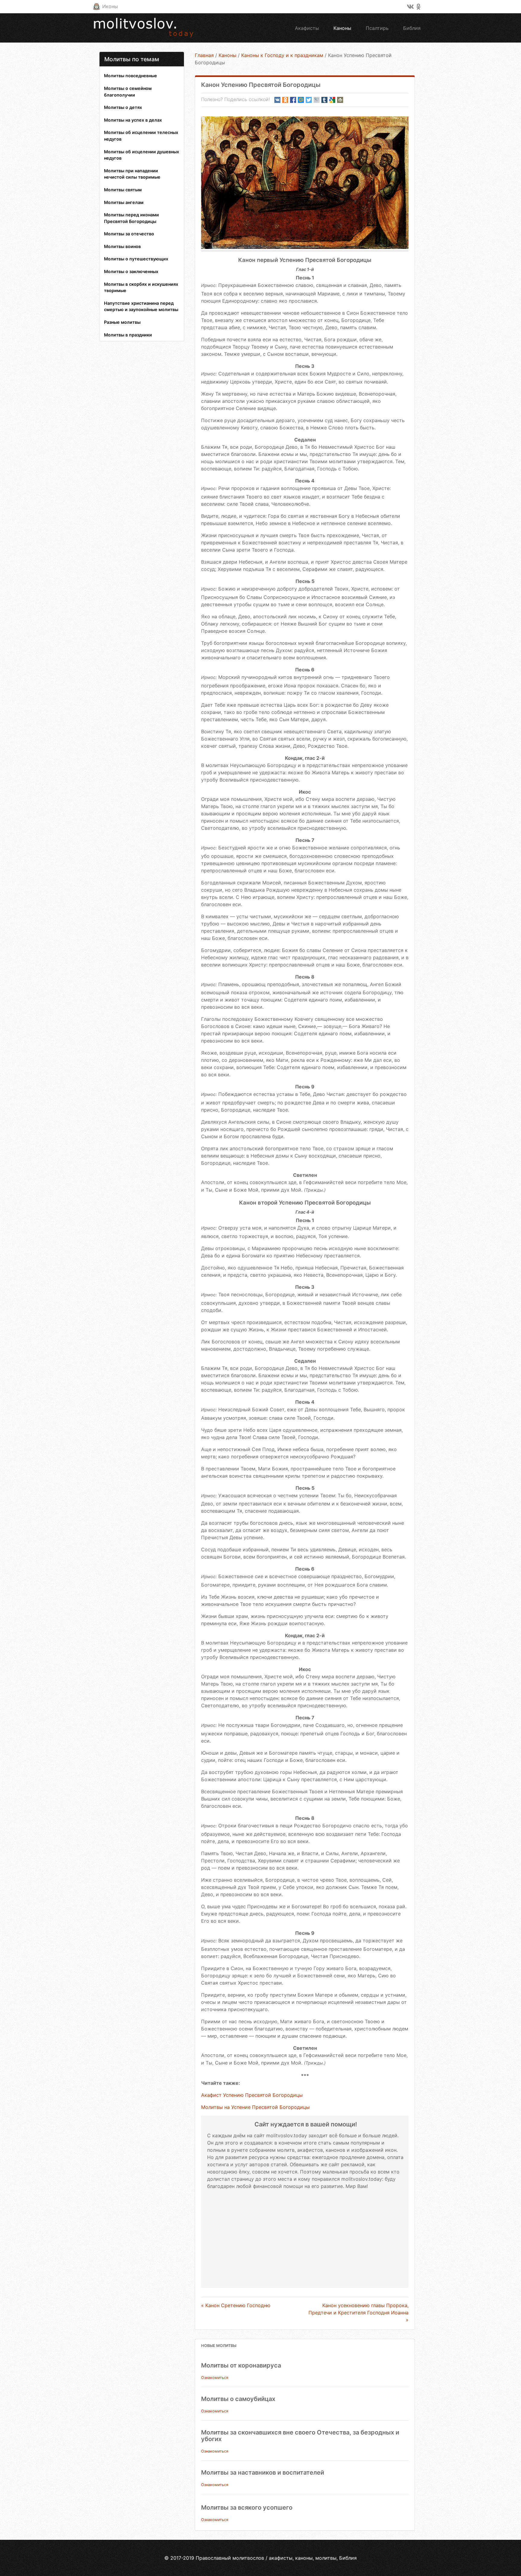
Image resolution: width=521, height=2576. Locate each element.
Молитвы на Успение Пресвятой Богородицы (255, 2107)
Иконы (110, 6)
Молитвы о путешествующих (136, 259)
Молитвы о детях (123, 107)
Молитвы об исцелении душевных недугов (142, 155)
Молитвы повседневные (131, 76)
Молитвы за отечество (129, 234)
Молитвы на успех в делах (133, 120)
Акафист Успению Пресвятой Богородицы (252, 2095)
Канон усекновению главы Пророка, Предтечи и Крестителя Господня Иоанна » (358, 2313)
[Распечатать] (340, 100)
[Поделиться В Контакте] (277, 100)
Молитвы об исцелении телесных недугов (141, 136)
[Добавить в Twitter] (309, 100)
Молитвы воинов (122, 246)
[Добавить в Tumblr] (324, 100)
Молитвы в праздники (128, 335)
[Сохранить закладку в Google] (332, 100)
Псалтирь (377, 28)
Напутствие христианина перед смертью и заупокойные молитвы (141, 306)
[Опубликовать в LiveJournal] (317, 100)
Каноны (342, 28)
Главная (204, 55)
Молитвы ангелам (124, 202)
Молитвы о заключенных (131, 271)
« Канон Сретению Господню (236, 2305)
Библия (412, 28)
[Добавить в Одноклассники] (285, 100)
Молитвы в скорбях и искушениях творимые (141, 287)
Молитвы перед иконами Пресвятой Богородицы (131, 218)
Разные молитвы (122, 322)
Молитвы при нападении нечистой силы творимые (132, 174)
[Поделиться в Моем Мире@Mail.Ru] (301, 100)
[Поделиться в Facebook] (293, 100)
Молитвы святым (123, 190)
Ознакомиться (215, 2378)
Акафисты (307, 28)
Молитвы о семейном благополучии (128, 92)
